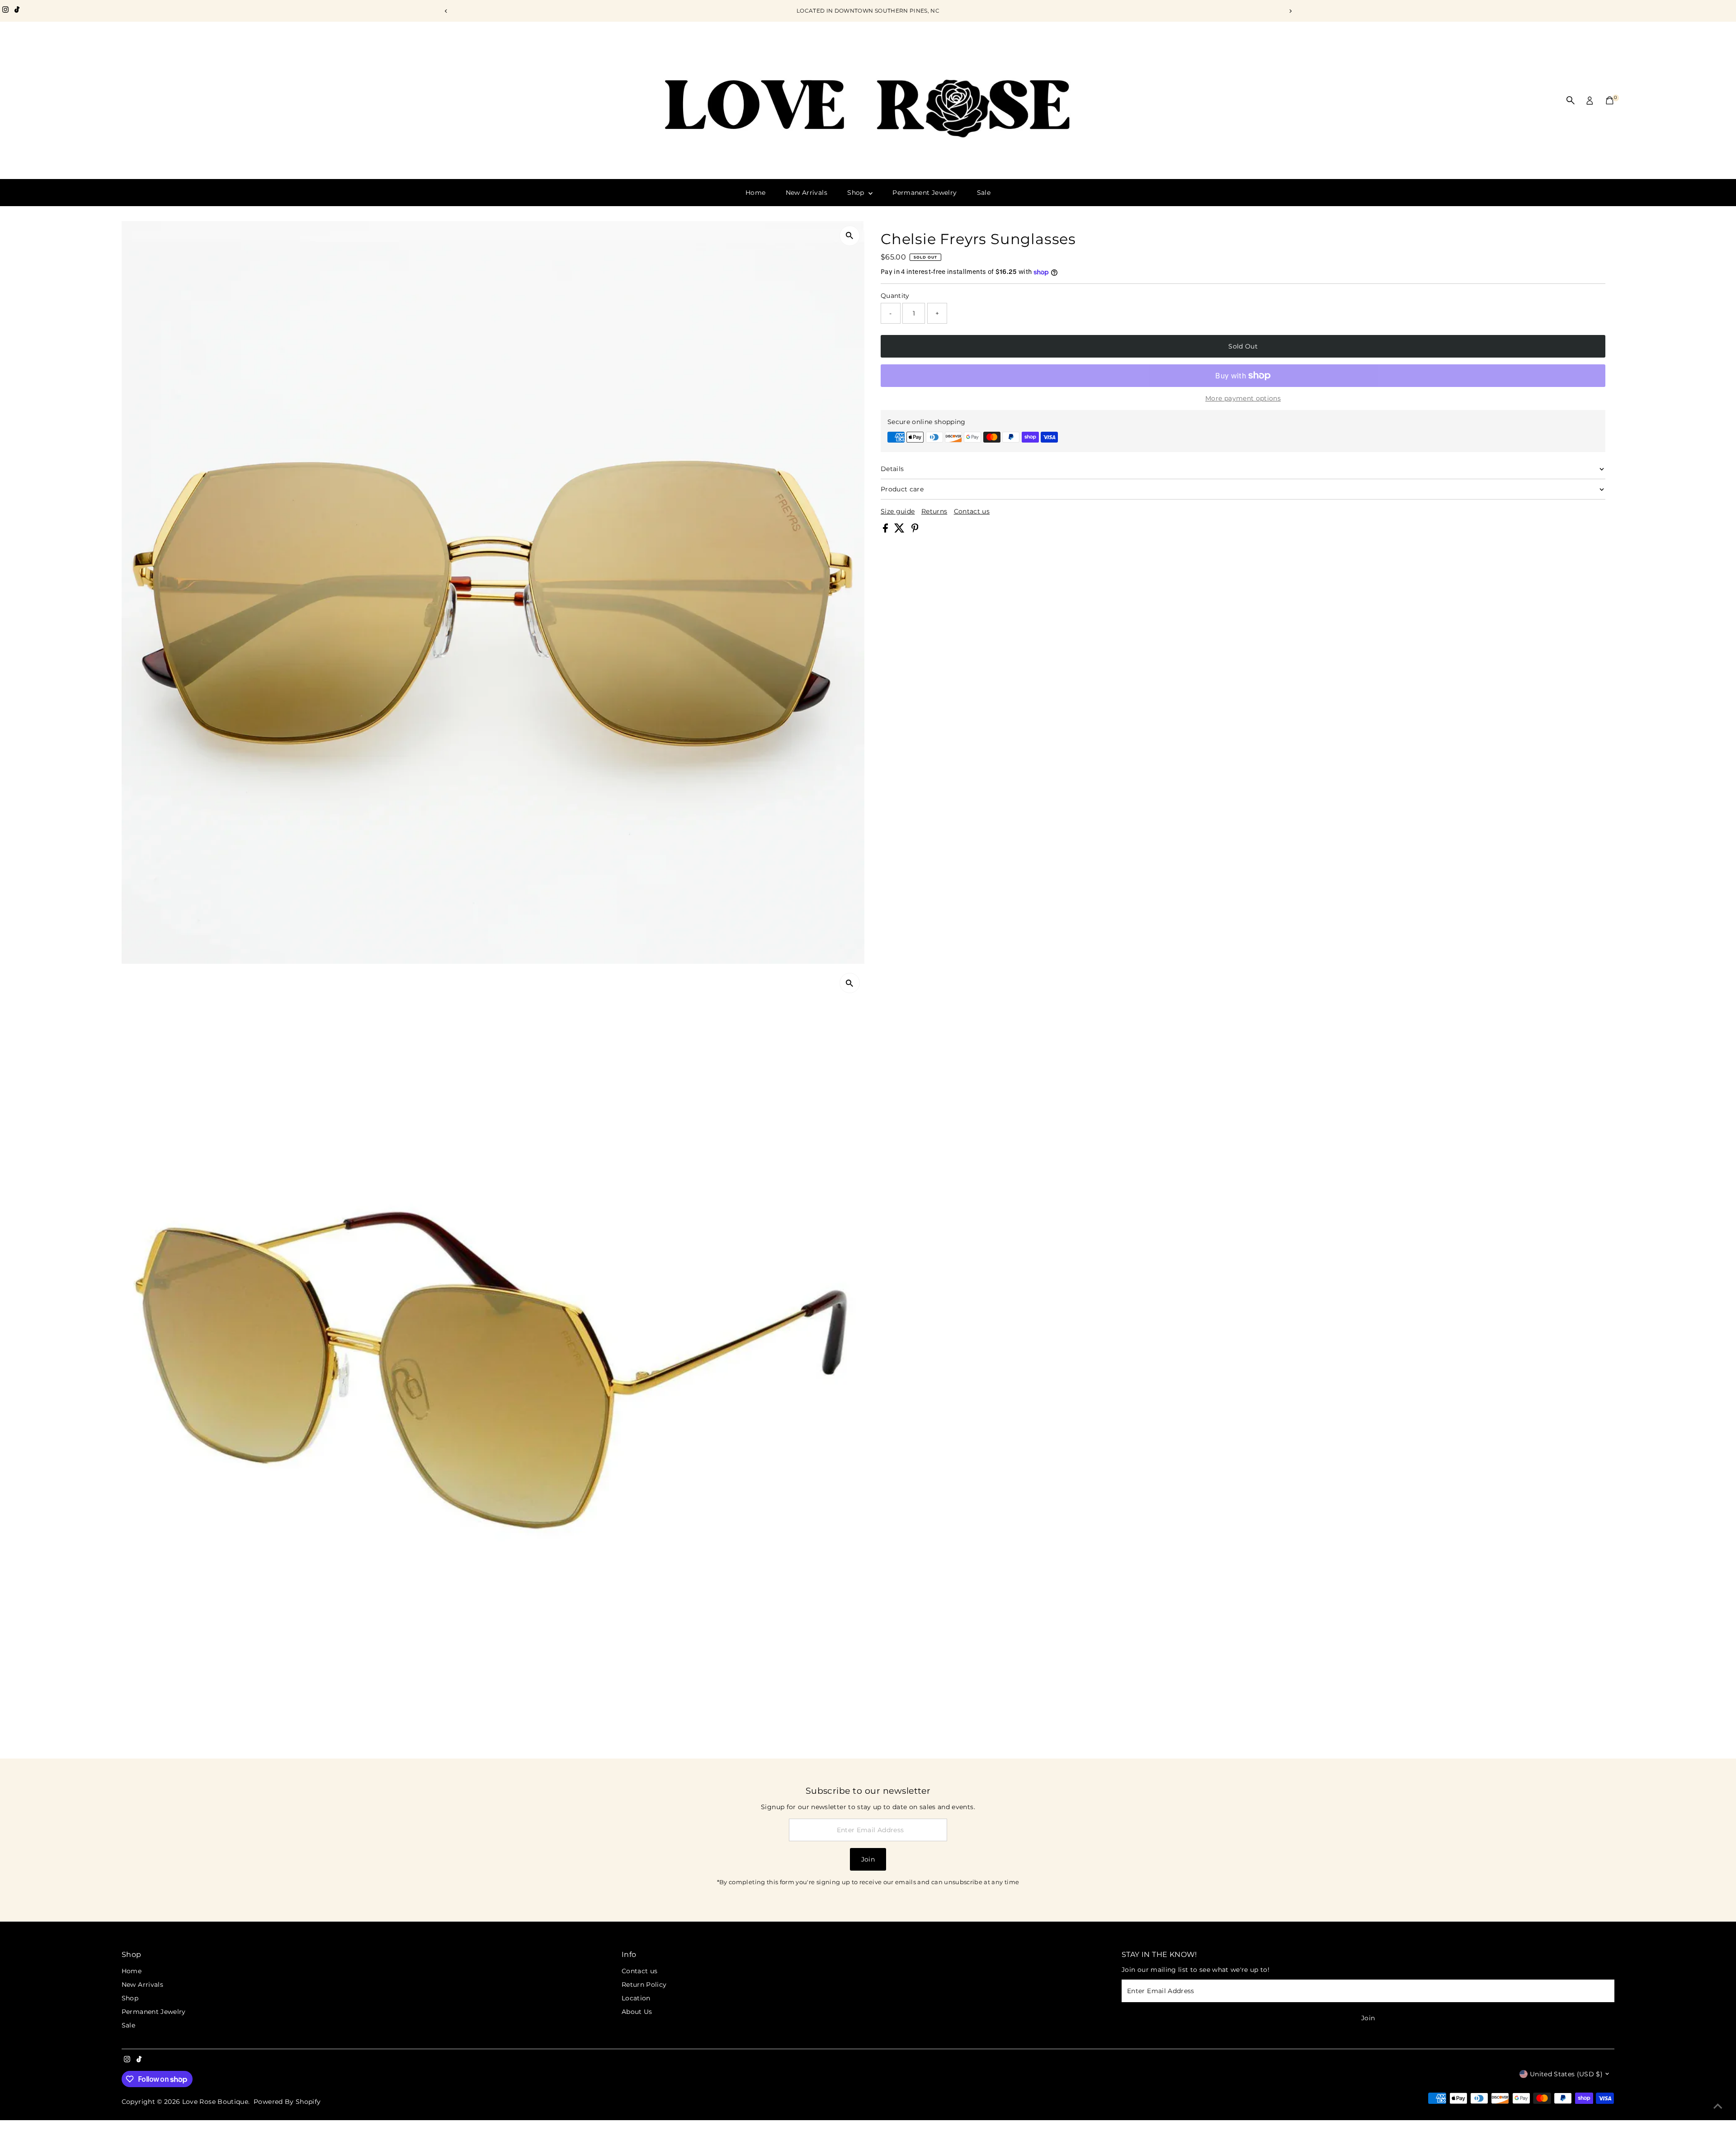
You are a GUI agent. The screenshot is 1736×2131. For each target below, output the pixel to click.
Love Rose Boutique (215, 2102)
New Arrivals (807, 193)
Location (636, 1998)
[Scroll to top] (1718, 2106)
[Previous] (446, 11)
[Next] (1290, 11)
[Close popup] (1716, 1928)
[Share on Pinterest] (915, 530)
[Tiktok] (17, 11)
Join (868, 1859)
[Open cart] (1610, 100)
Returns (934, 511)
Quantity (895, 296)
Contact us (972, 511)
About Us (637, 2012)
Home (755, 193)
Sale (984, 193)
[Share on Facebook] (886, 530)
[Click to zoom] (850, 236)
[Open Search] (1571, 100)
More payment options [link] (1243, 398)
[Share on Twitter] (900, 530)
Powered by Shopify (287, 2102)
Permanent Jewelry (925, 193)
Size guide (898, 511)
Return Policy (644, 1985)
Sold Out (1243, 346)
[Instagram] (5, 11)
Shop (857, 193)
